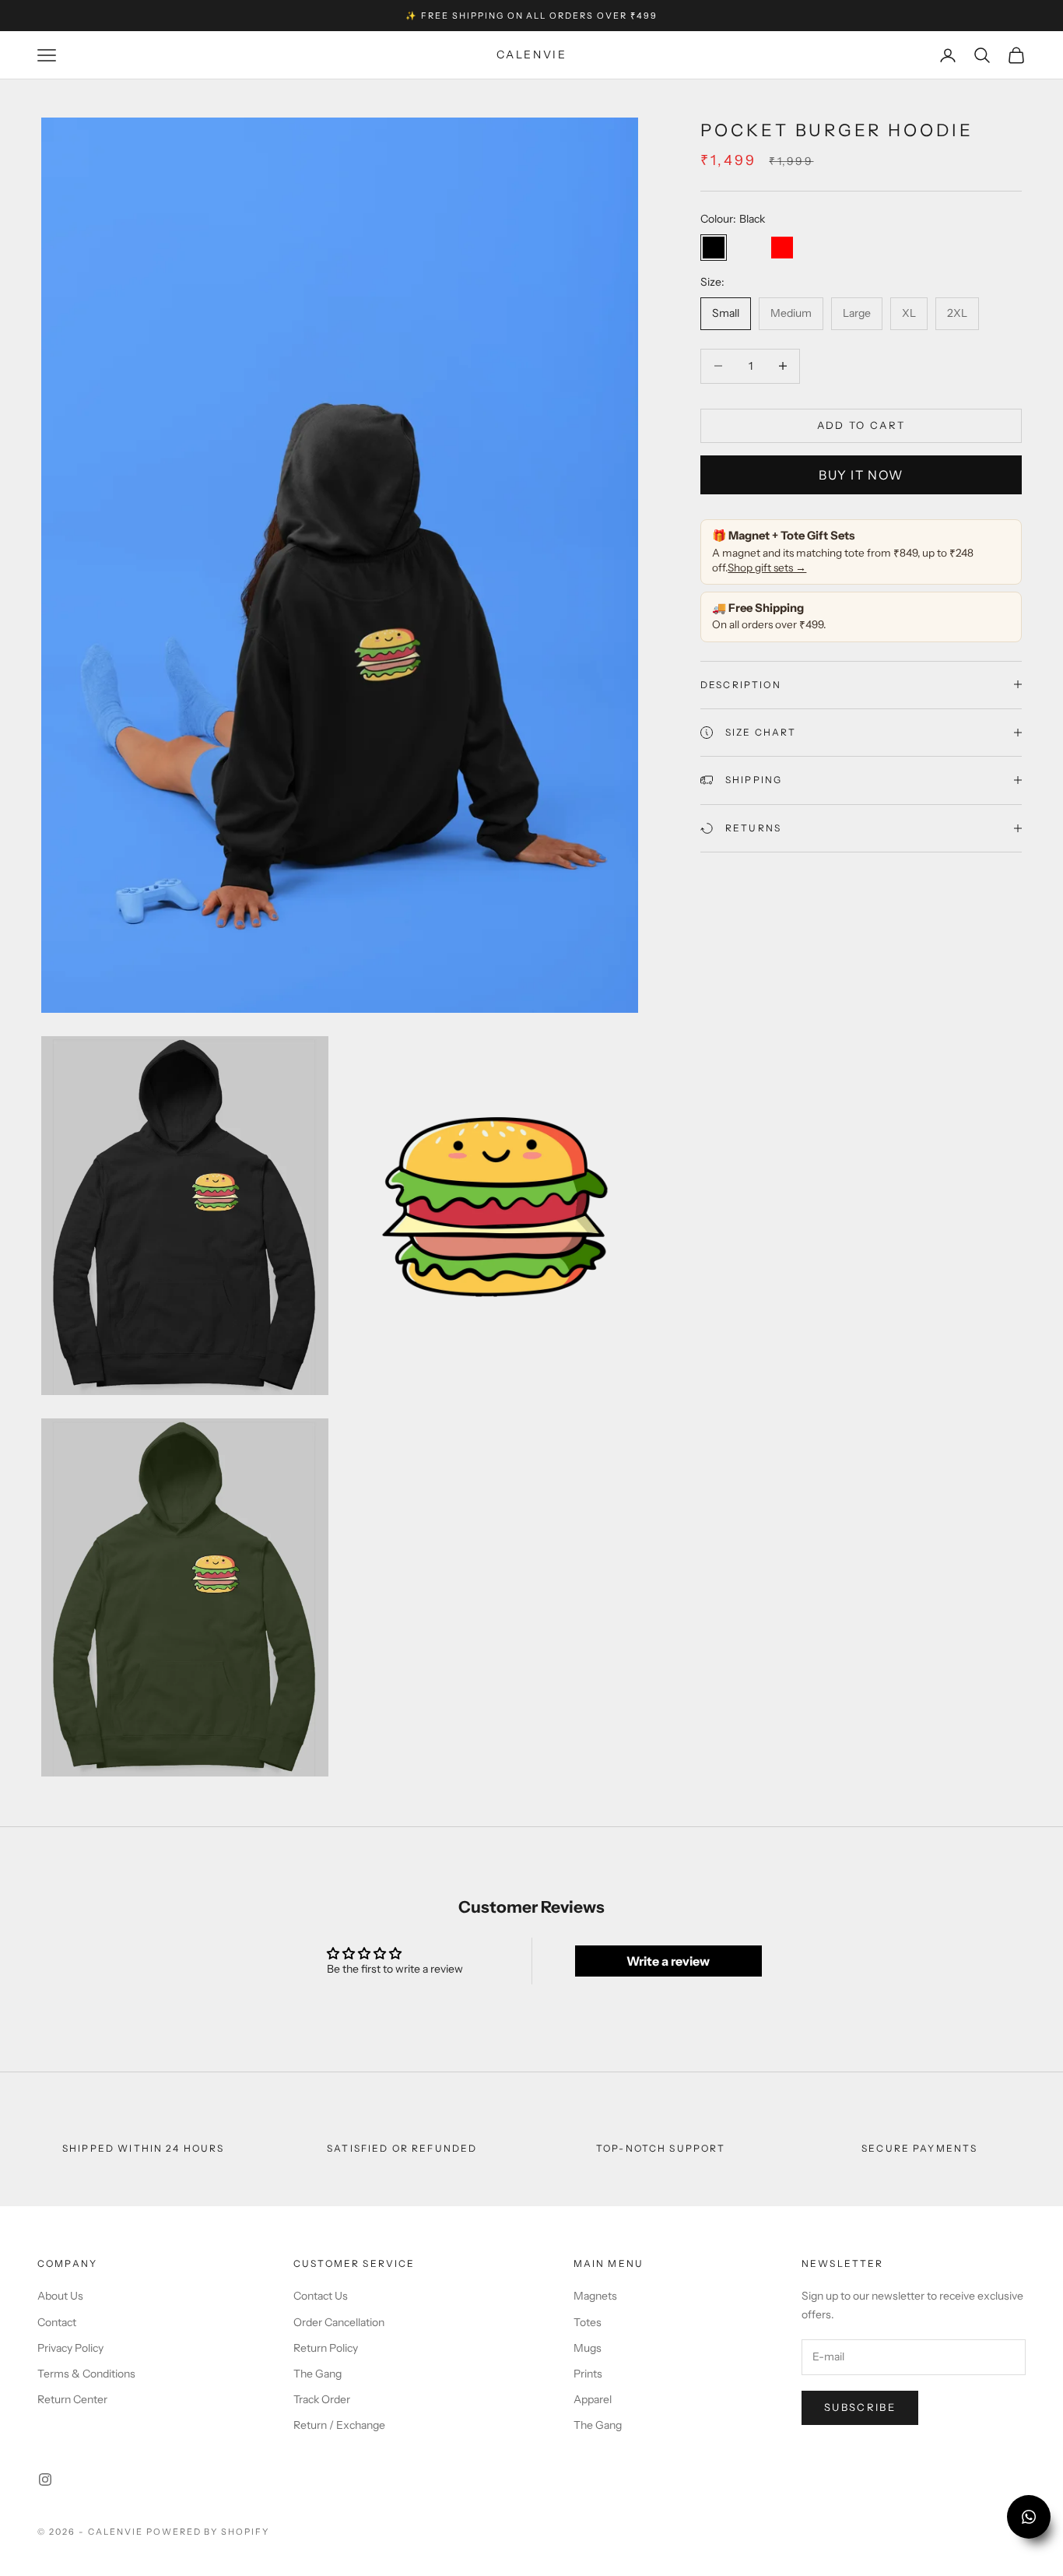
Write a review (668, 1961)
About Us (60, 2296)
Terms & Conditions (86, 2374)
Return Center (72, 2399)
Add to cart (861, 425)
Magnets (595, 2296)
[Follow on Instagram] (45, 2479)
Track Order (322, 2399)
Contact (57, 2322)
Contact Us (321, 2296)
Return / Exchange (339, 2425)
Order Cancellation (339, 2322)
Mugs (588, 2348)
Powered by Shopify (208, 2532)
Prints (588, 2374)
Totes (588, 2322)
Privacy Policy (70, 2348)
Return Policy (326, 2348)
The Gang (317, 2374)
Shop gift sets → (767, 567)
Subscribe (860, 2407)
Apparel (593, 2399)
